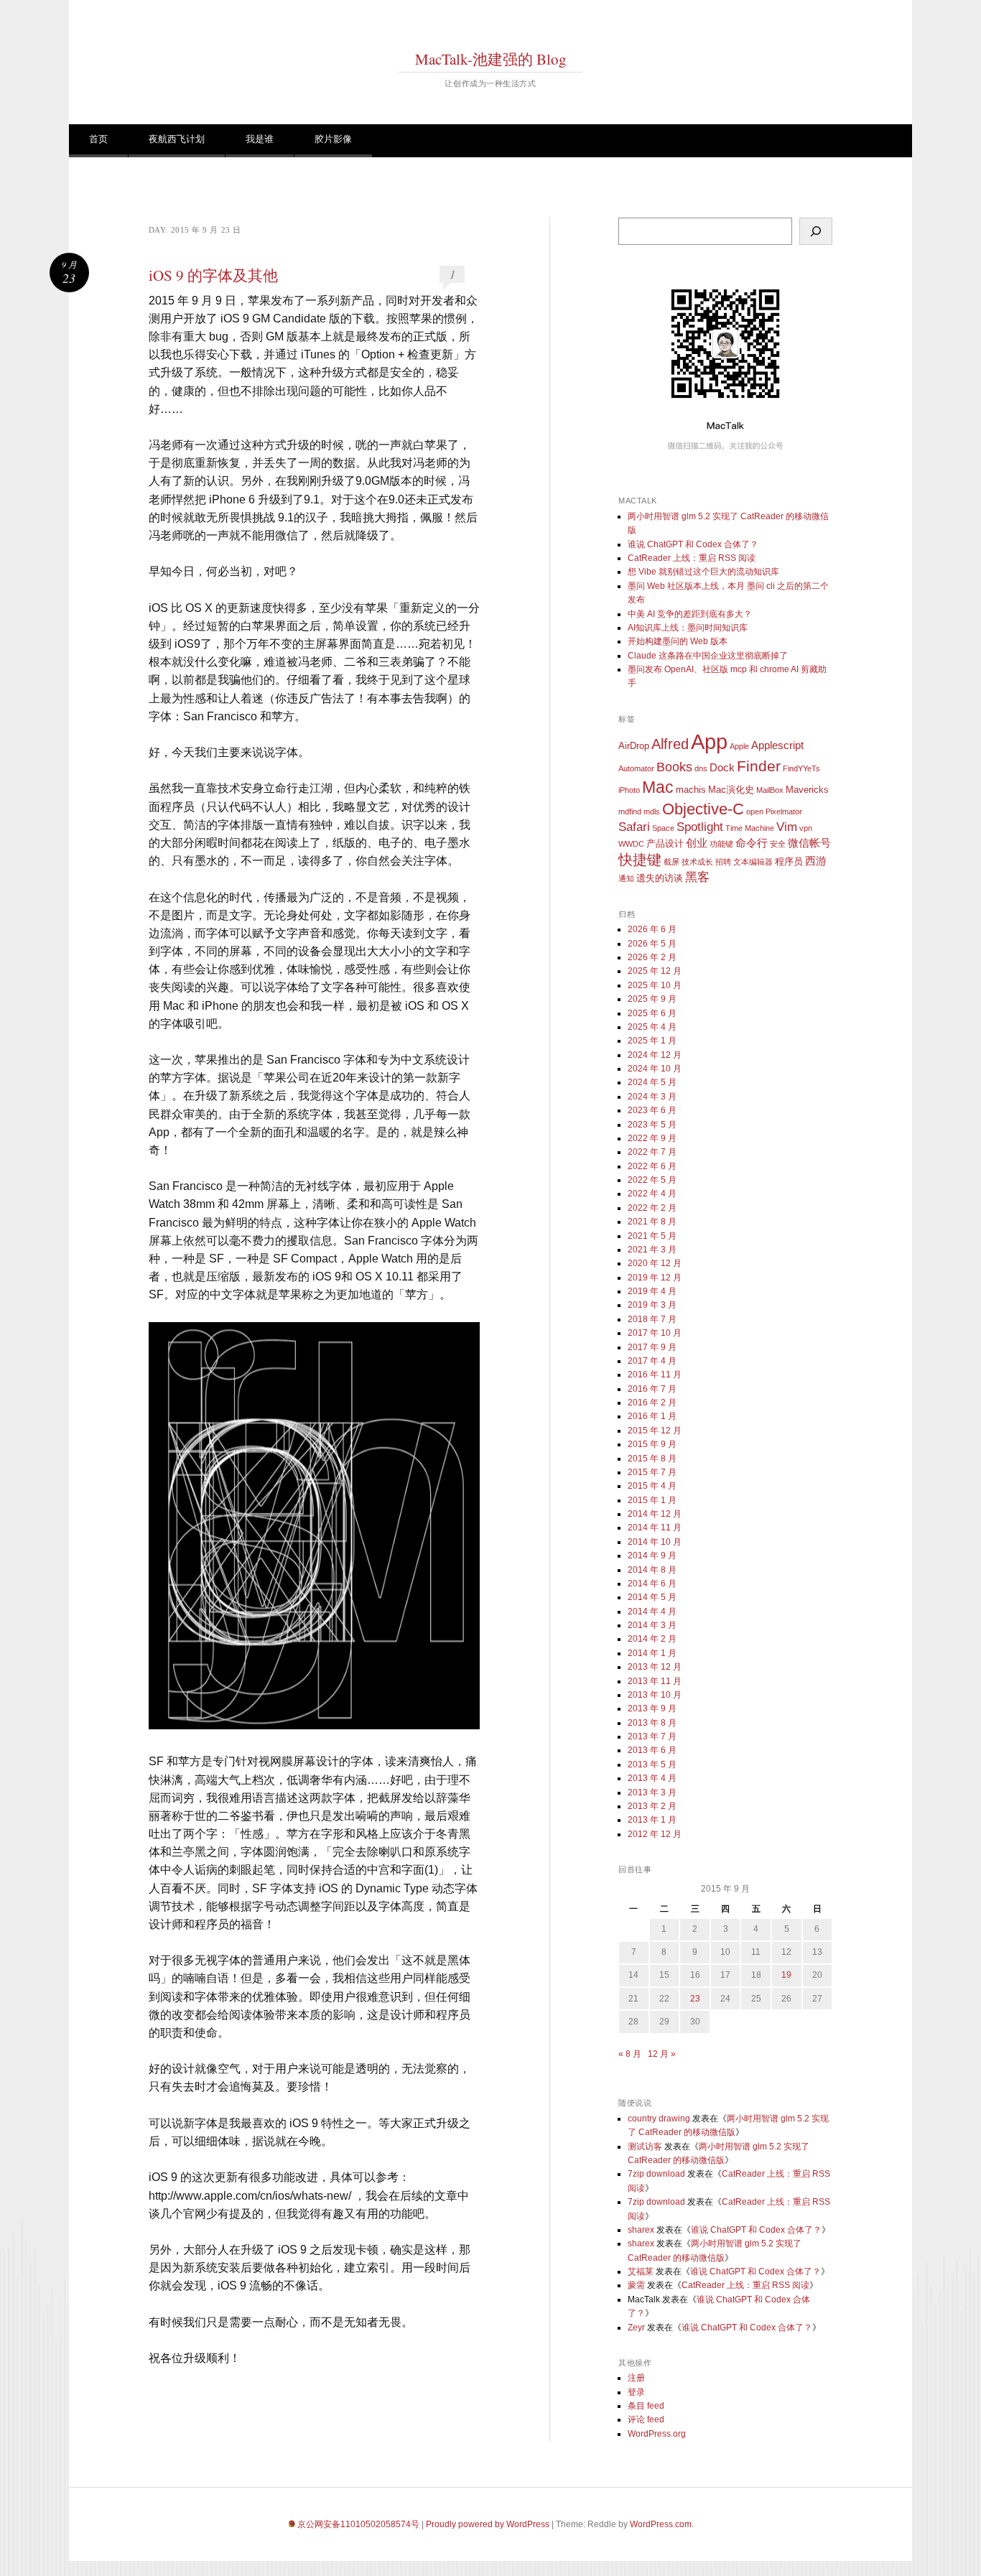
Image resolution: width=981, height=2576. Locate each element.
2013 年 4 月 (652, 1778)
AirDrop (634, 746)
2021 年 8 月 (652, 1222)
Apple (739, 746)
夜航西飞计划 (177, 139)
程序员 (789, 861)
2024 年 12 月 (655, 1055)
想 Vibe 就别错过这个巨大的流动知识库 (703, 572)
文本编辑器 (753, 862)
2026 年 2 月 (652, 957)
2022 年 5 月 (652, 1180)
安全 (778, 844)
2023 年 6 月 (652, 1110)
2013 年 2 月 (652, 1806)
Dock (722, 767)
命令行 (752, 843)
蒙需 (636, 2285)
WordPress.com (661, 2524)
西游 (816, 861)
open (755, 812)
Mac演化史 (731, 790)
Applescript (777, 745)
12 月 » (662, 2054)
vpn (806, 828)
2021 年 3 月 (652, 1250)
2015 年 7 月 (652, 1472)
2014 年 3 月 (652, 1625)
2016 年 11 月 (655, 1375)
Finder (759, 766)
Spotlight (700, 827)
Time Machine (750, 828)
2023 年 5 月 (652, 1125)
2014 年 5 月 (652, 1597)
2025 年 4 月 (652, 1027)
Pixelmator (784, 812)
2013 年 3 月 (652, 1792)
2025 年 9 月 (652, 999)
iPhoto (629, 790)
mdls (652, 812)
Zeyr (636, 2328)
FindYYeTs (801, 768)
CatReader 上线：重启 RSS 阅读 (692, 558)
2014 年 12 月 (655, 1514)
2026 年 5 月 (652, 944)
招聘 (723, 862)
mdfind (630, 812)
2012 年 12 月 (655, 1834)
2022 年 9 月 (652, 1138)
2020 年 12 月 (655, 1263)
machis (691, 790)
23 (695, 1999)
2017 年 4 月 (652, 1361)
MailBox (770, 790)
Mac (658, 787)
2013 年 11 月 (655, 1681)
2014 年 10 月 (655, 1542)
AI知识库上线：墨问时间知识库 (688, 628)
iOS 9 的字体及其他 (213, 275)
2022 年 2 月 (652, 1208)
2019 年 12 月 (655, 1278)
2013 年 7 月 (652, 1736)
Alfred (670, 744)
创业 (697, 843)
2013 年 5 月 (652, 1764)
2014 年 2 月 (652, 1639)
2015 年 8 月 (652, 1459)
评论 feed (646, 2419)
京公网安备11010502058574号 (358, 2524)
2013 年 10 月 (655, 1695)
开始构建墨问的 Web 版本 (678, 641)
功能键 (721, 844)
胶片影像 (333, 139)
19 (786, 1975)
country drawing (659, 2119)
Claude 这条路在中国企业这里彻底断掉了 (708, 656)
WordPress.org (657, 2434)
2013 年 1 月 (652, 1820)
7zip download (656, 2174)
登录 (636, 2392)
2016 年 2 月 (652, 1403)
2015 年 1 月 (652, 1500)
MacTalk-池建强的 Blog (491, 59)
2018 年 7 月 (652, 1319)
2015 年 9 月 (652, 1444)
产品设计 (665, 843)
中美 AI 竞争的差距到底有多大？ (690, 614)
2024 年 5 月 (652, 1082)
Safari (634, 827)
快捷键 (640, 860)
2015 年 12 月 (655, 1431)
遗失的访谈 (660, 878)
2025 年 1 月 (652, 1041)
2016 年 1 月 (652, 1416)
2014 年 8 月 (652, 1570)
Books (674, 767)
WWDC (631, 844)
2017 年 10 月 (655, 1333)
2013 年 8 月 (652, 1723)
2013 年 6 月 (652, 1750)
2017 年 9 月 (652, 1347)
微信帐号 (809, 843)
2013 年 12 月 (655, 1667)
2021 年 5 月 (652, 1236)
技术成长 (697, 862)
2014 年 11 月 (655, 1528)
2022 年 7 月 (652, 1152)
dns (701, 768)
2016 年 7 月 (652, 1389)
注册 (636, 2378)
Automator (636, 768)
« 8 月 (630, 2054)
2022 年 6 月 (652, 1166)
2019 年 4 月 (652, 1291)
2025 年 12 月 (655, 971)
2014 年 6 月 (652, 1584)
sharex (641, 2230)
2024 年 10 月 (655, 1069)
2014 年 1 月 (652, 1653)
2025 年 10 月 (655, 985)
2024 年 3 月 (652, 1097)
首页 (98, 139)
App (709, 741)
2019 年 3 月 (652, 1305)
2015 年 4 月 (652, 1486)
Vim (787, 827)
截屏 (671, 862)
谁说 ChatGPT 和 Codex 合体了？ (693, 544)
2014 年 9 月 (652, 1556)
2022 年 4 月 (652, 1194)
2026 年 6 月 (652, 929)
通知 (626, 878)
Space (663, 828)
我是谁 (260, 139)
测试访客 (645, 2147)
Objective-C (703, 809)
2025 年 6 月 (652, 1013)
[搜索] (816, 231)
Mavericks (807, 790)
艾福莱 (641, 2272)
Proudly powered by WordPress (488, 2524)
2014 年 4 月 (652, 1612)
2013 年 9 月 (652, 1708)
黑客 (697, 877)
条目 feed (646, 2406)
